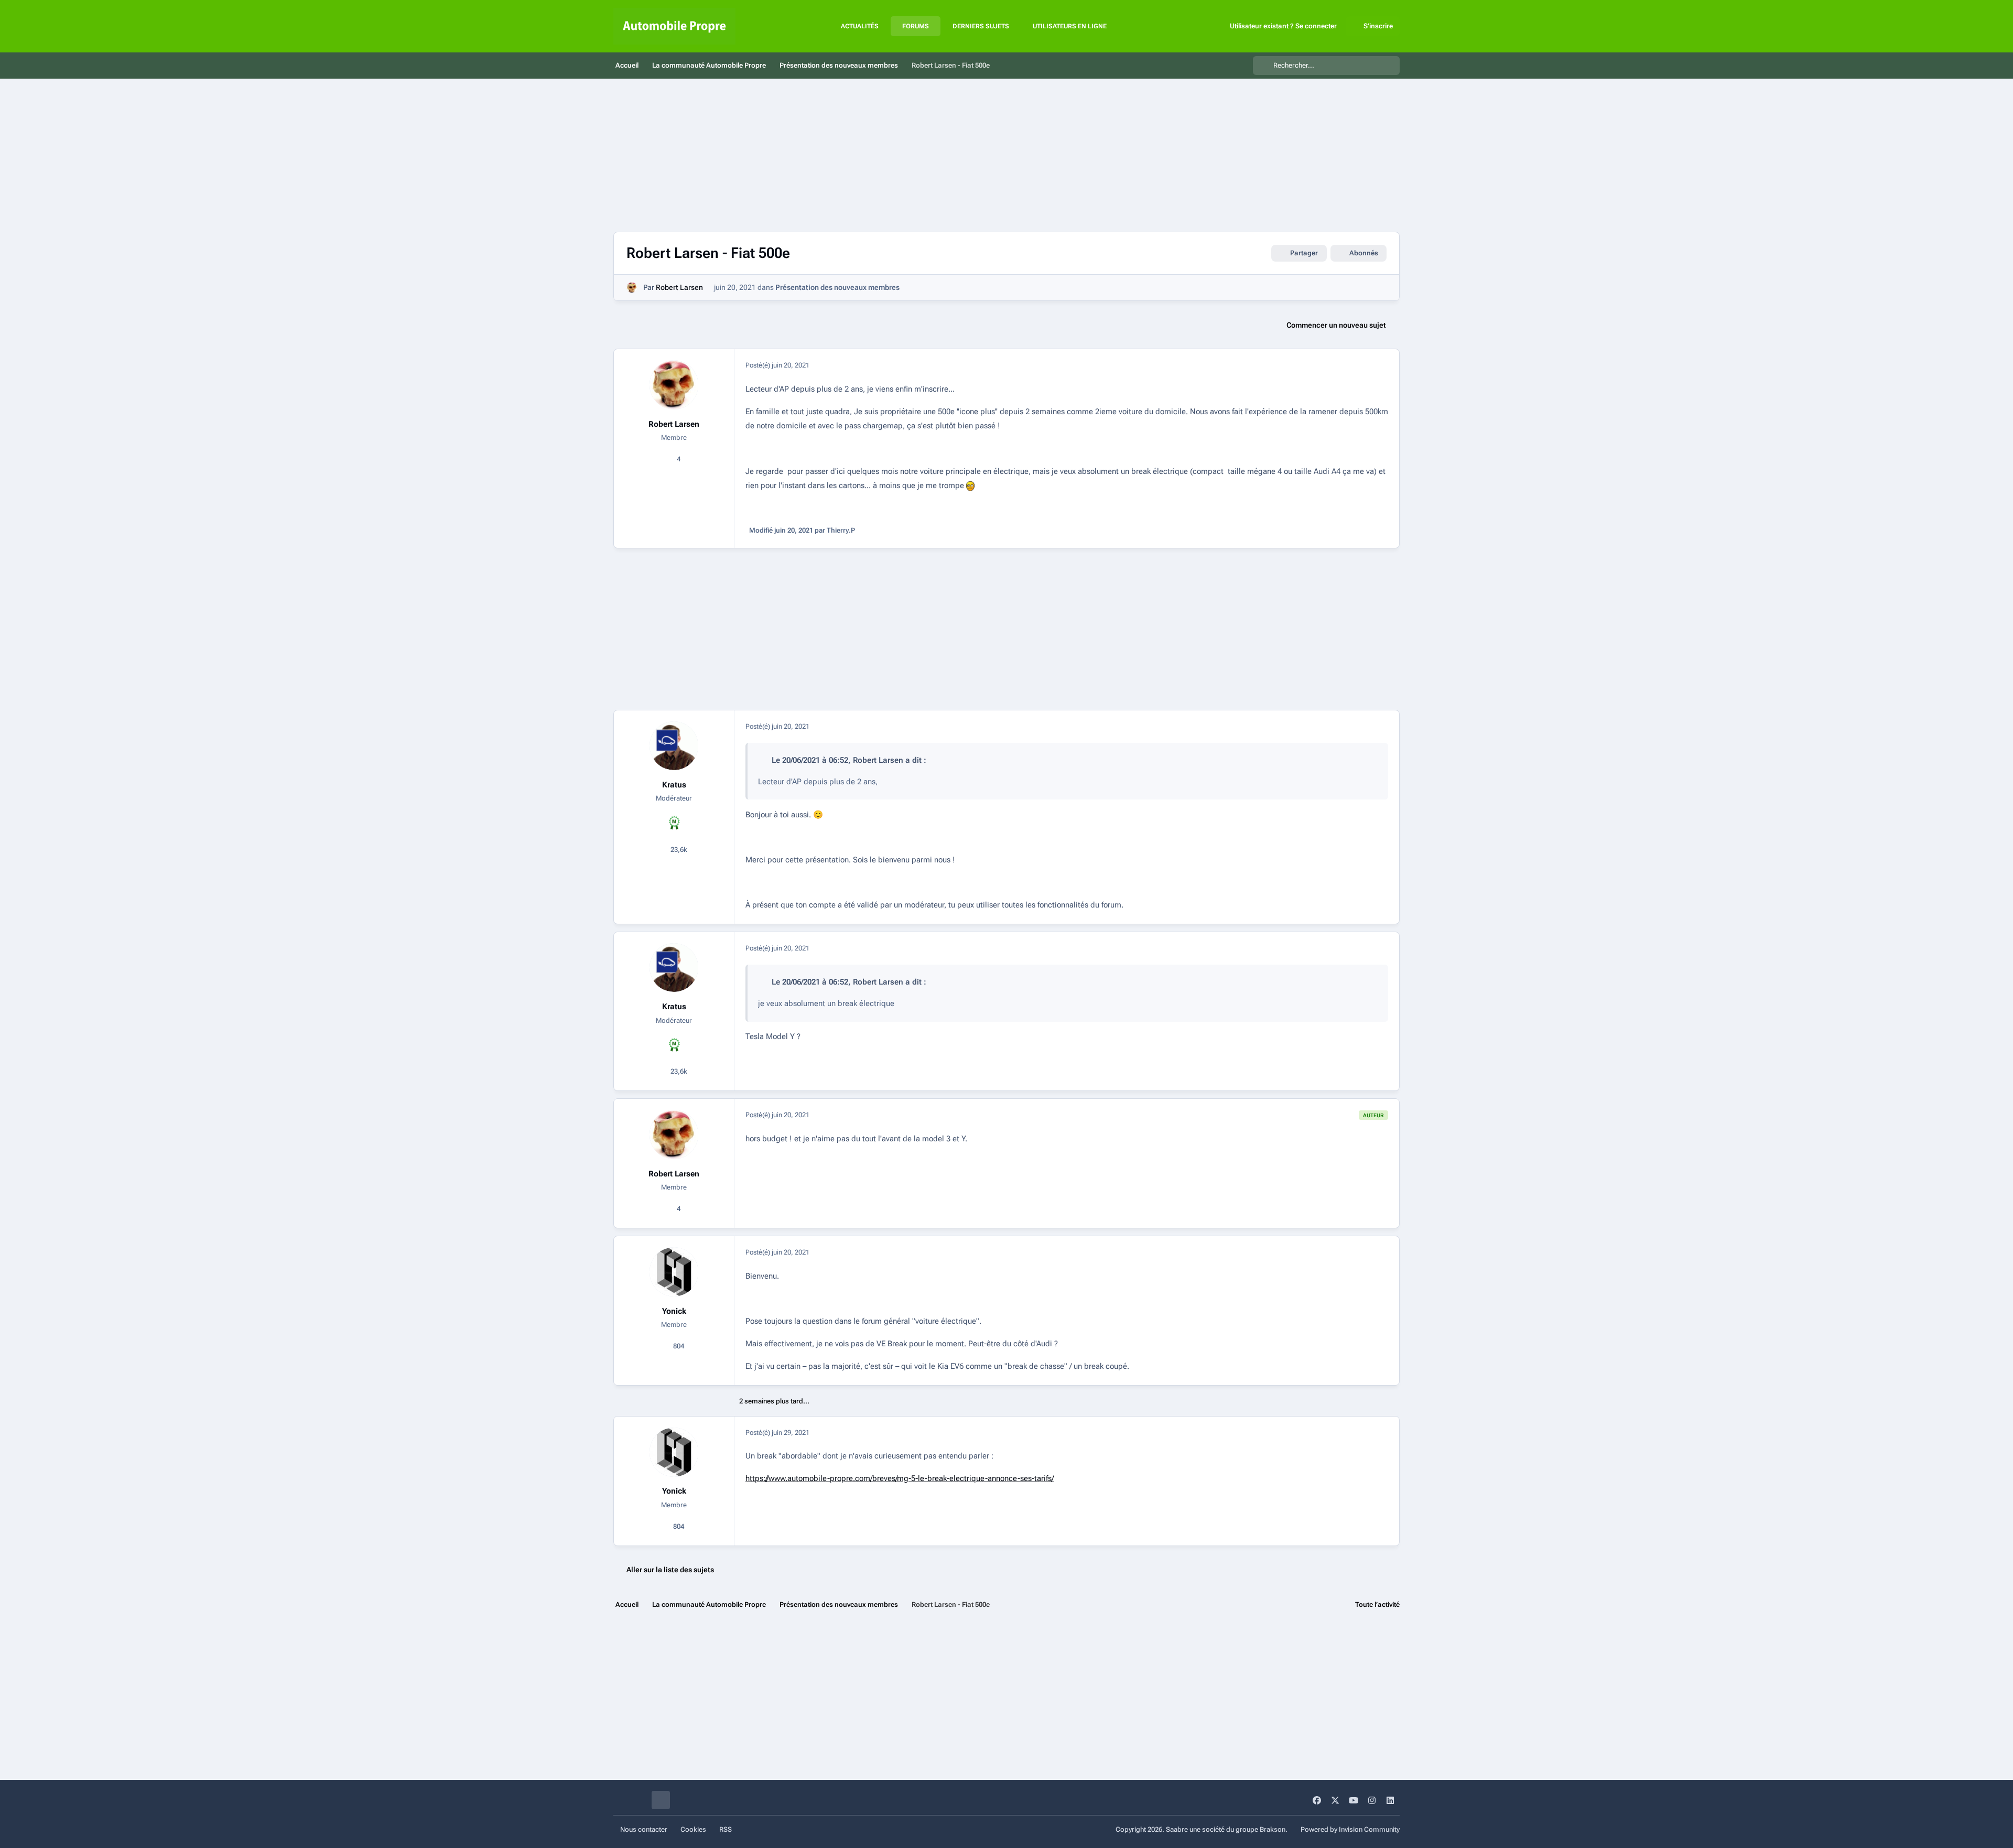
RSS (726, 1829)
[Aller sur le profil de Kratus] (674, 746)
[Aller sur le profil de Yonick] (674, 1272)
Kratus (674, 785)
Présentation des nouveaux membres (837, 287)
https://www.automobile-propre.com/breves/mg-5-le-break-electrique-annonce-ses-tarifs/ (900, 1478)
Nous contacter (644, 1829)
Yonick (674, 1311)
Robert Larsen (679, 287)
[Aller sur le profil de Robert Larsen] (632, 288)
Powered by (1350, 1829)
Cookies (693, 1829)
